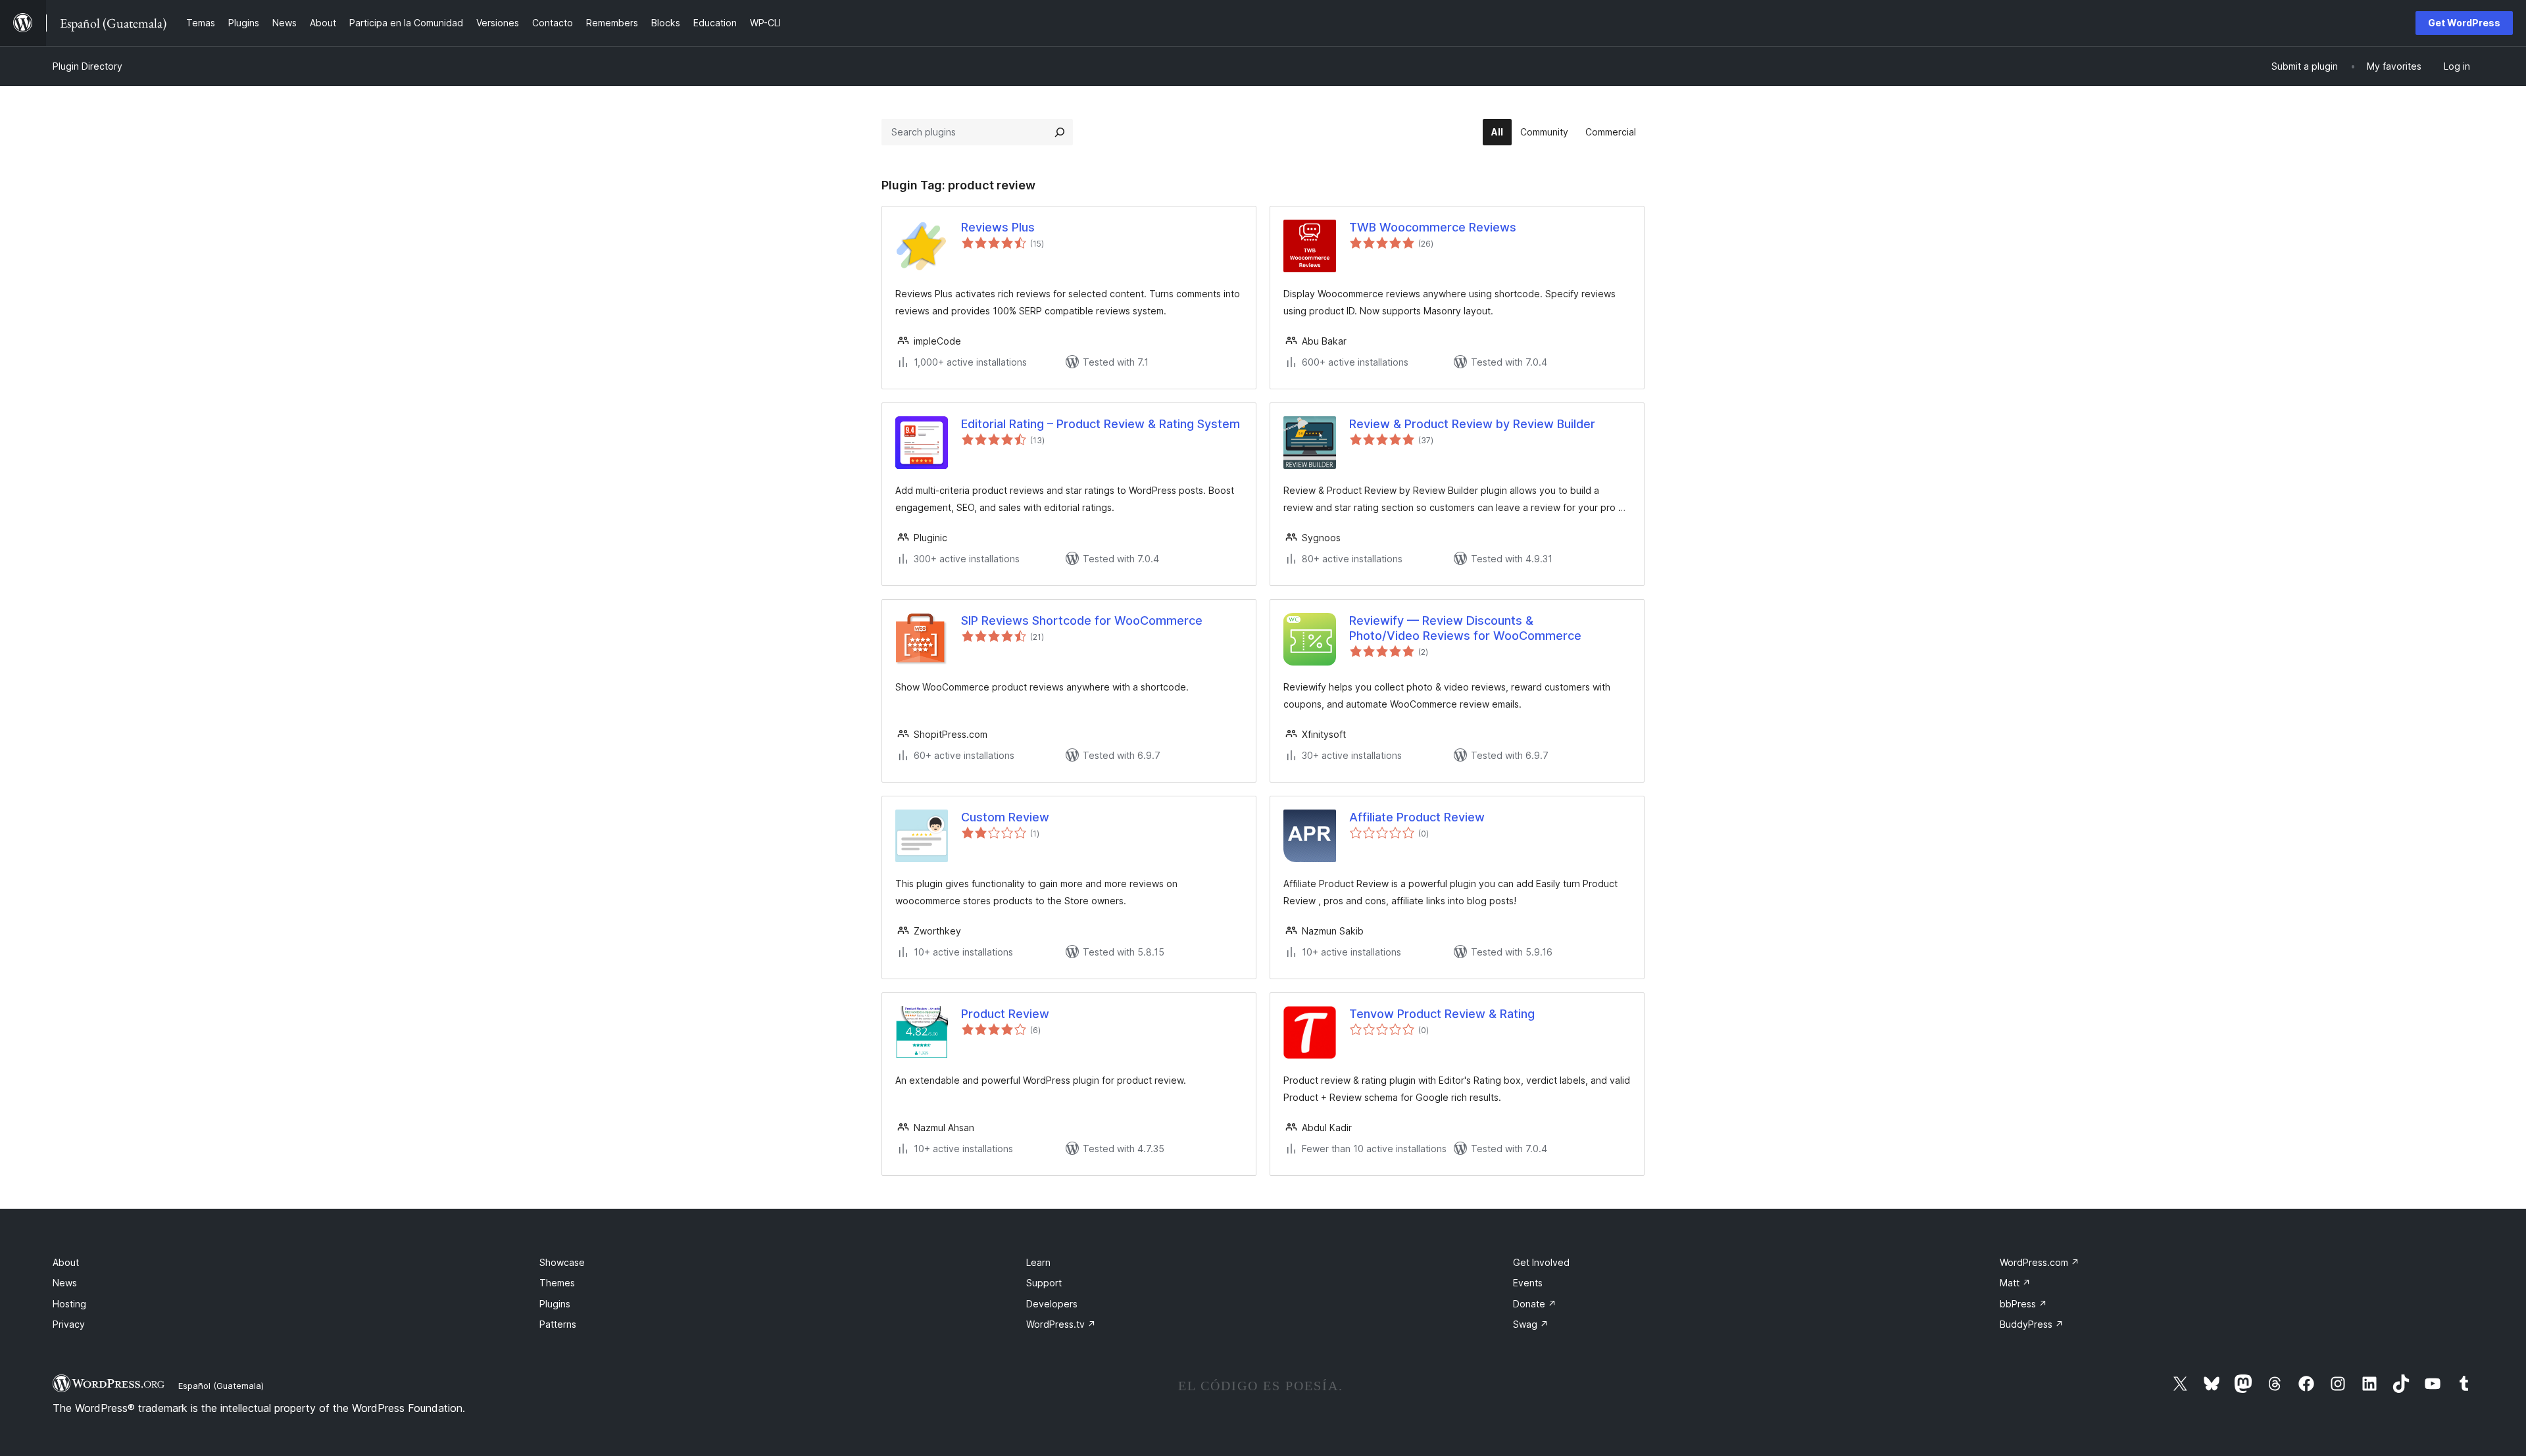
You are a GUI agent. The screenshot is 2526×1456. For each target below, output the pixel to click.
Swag (1531, 1324)
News (65, 1283)
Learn (1038, 1262)
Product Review (1005, 1014)
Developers (1052, 1304)
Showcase (562, 1262)
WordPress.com (2040, 1262)
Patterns (558, 1324)
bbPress (2023, 1304)
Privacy (69, 1324)
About (66, 1262)
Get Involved (1541, 1262)
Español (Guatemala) (221, 1386)
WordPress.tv (1061, 1324)
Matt (2015, 1283)
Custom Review (1005, 817)
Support (1044, 1283)
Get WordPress (2464, 23)
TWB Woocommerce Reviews (1433, 227)
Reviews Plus (998, 227)
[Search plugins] (1060, 132)
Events (1528, 1283)
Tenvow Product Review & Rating (1442, 1014)
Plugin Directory (87, 66)
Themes (557, 1283)
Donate (1535, 1304)
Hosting (69, 1304)
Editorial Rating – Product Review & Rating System (1101, 424)
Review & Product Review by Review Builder (1472, 424)
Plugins (555, 1304)
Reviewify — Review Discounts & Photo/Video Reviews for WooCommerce (1465, 628)
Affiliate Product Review (1417, 817)
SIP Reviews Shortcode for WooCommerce (1082, 620)
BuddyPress (2032, 1324)
